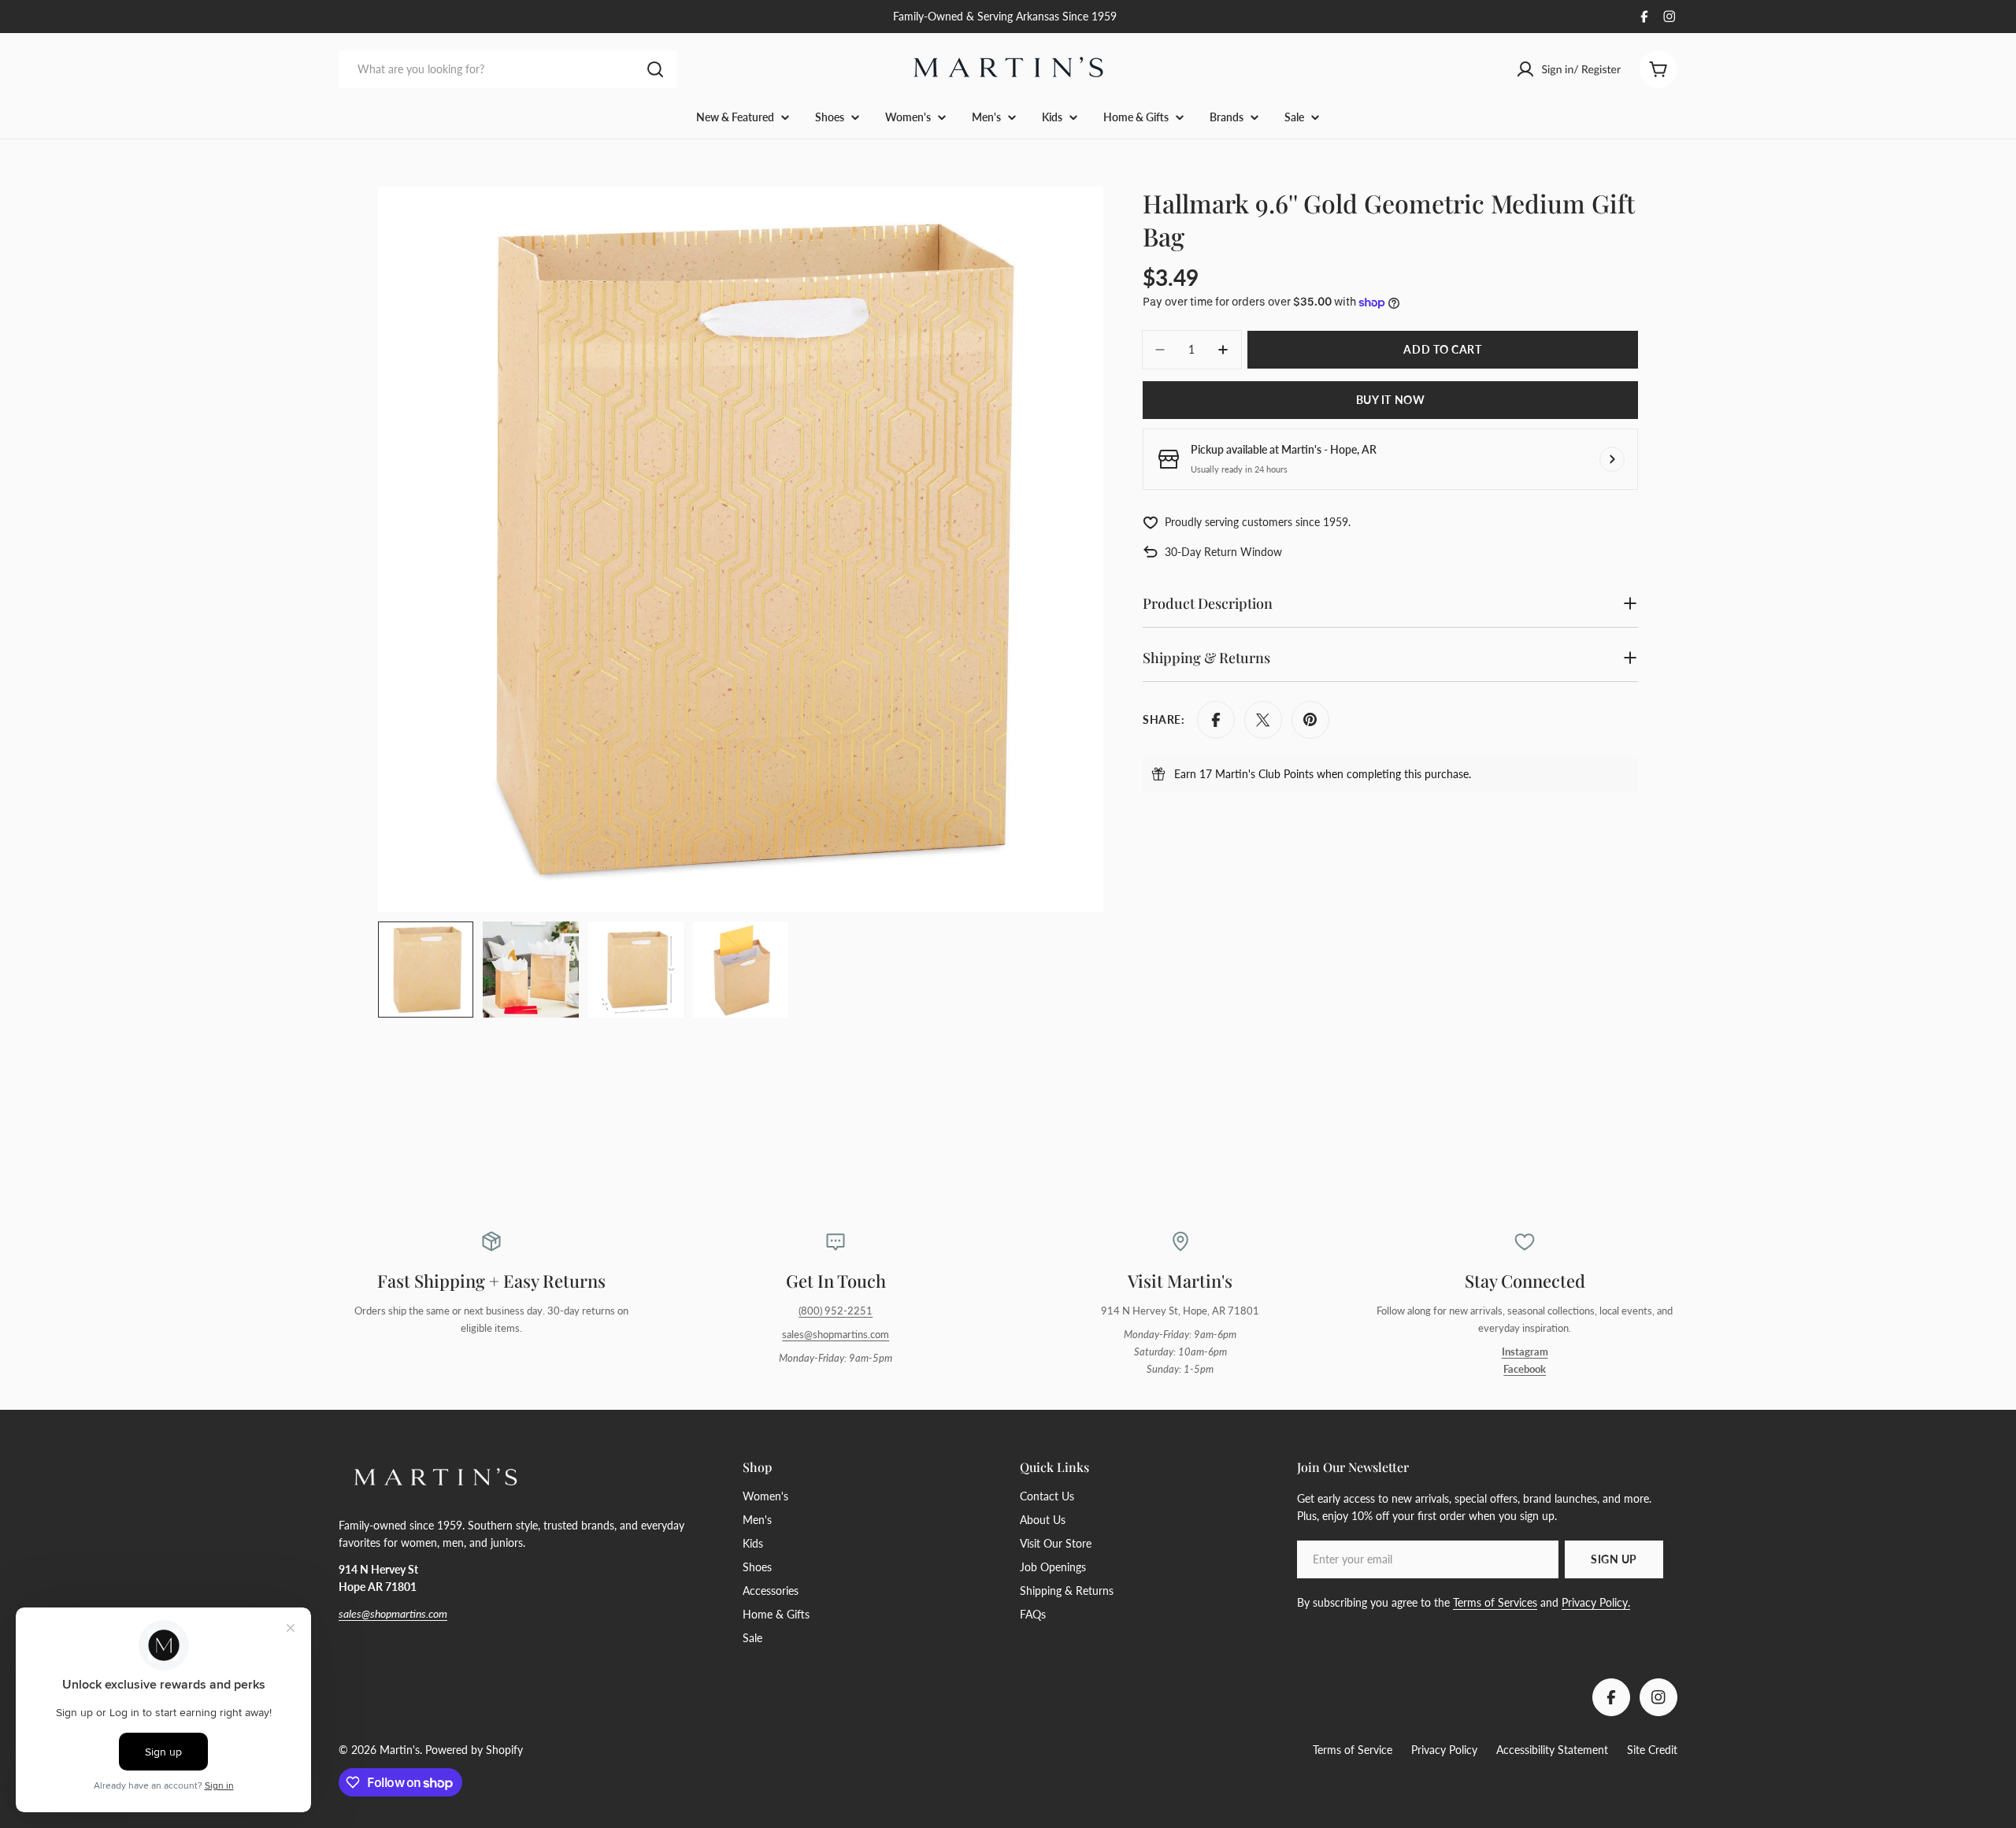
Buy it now (1391, 400)
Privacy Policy (1444, 1750)
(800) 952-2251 (836, 1311)
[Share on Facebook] (1216, 720)
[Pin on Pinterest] (1310, 720)
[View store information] (1612, 459)
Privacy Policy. (1596, 1602)
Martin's (400, 1750)
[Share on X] (1263, 720)
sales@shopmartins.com (836, 1335)
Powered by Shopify (474, 1750)
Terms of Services (1495, 1602)
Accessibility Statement (1552, 1750)
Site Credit (1652, 1750)
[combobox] (508, 69)
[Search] (655, 69)
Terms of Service (1353, 1750)
